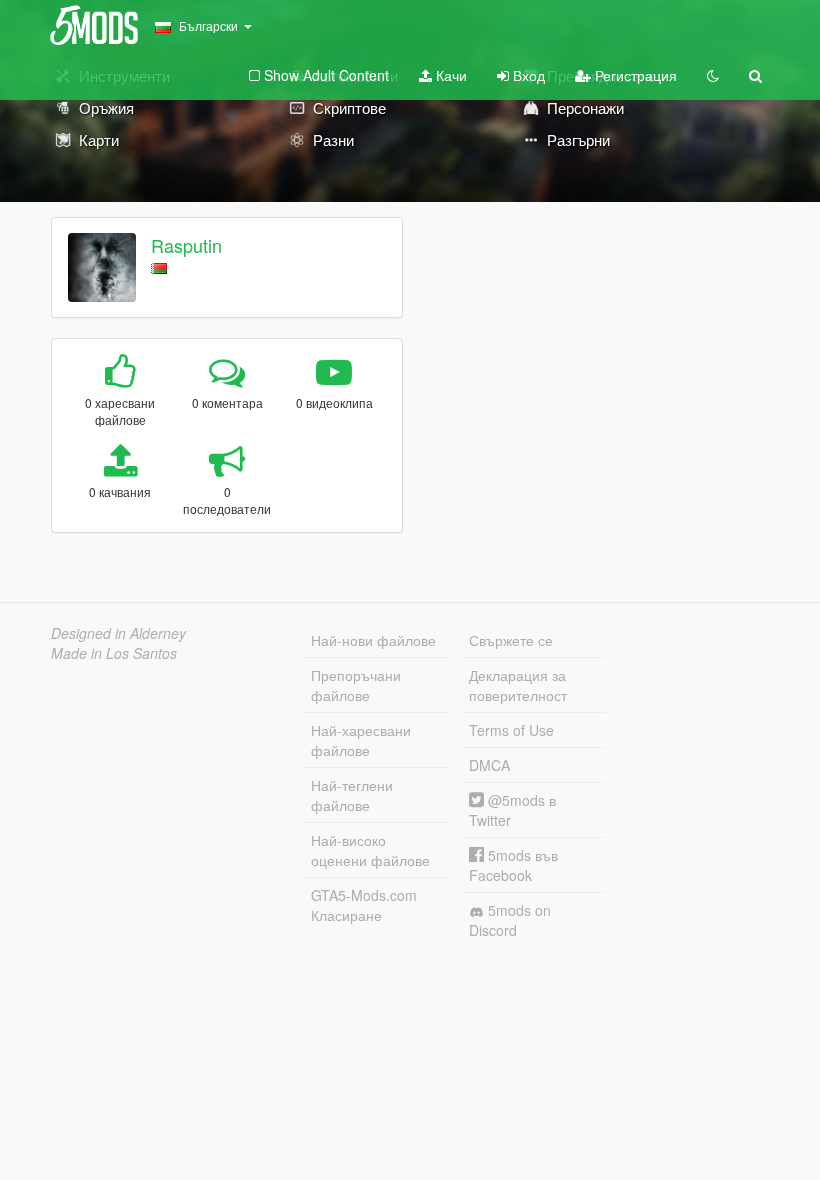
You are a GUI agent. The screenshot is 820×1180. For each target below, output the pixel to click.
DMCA (489, 765)
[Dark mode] (713, 75)
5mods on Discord (510, 920)
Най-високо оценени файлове (370, 850)
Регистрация (634, 75)
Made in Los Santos (114, 653)
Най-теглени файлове (352, 795)
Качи (449, 75)
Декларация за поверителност (518, 685)
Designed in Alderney (118, 633)
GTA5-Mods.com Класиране (364, 905)
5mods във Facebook (513, 865)
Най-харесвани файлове (361, 740)
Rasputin (186, 245)
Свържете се (511, 640)
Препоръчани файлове (356, 685)
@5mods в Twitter (512, 810)
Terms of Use (511, 730)
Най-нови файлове (373, 640)
